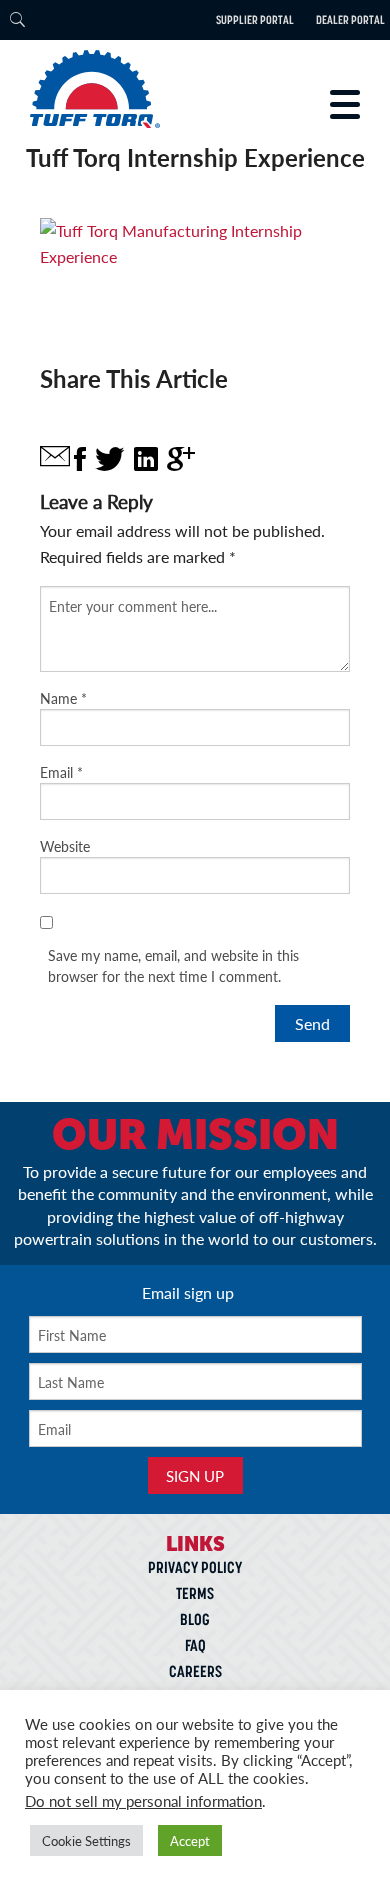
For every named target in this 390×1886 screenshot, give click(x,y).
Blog (195, 1619)
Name (63, 698)
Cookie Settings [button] (86, 1840)
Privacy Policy (195, 1567)
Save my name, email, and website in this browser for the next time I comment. (173, 965)
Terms (195, 1593)
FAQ (195, 1645)
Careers (195, 1671)
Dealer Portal (350, 19)
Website (65, 846)
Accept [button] (190, 1840)
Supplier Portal (255, 19)
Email (61, 772)
